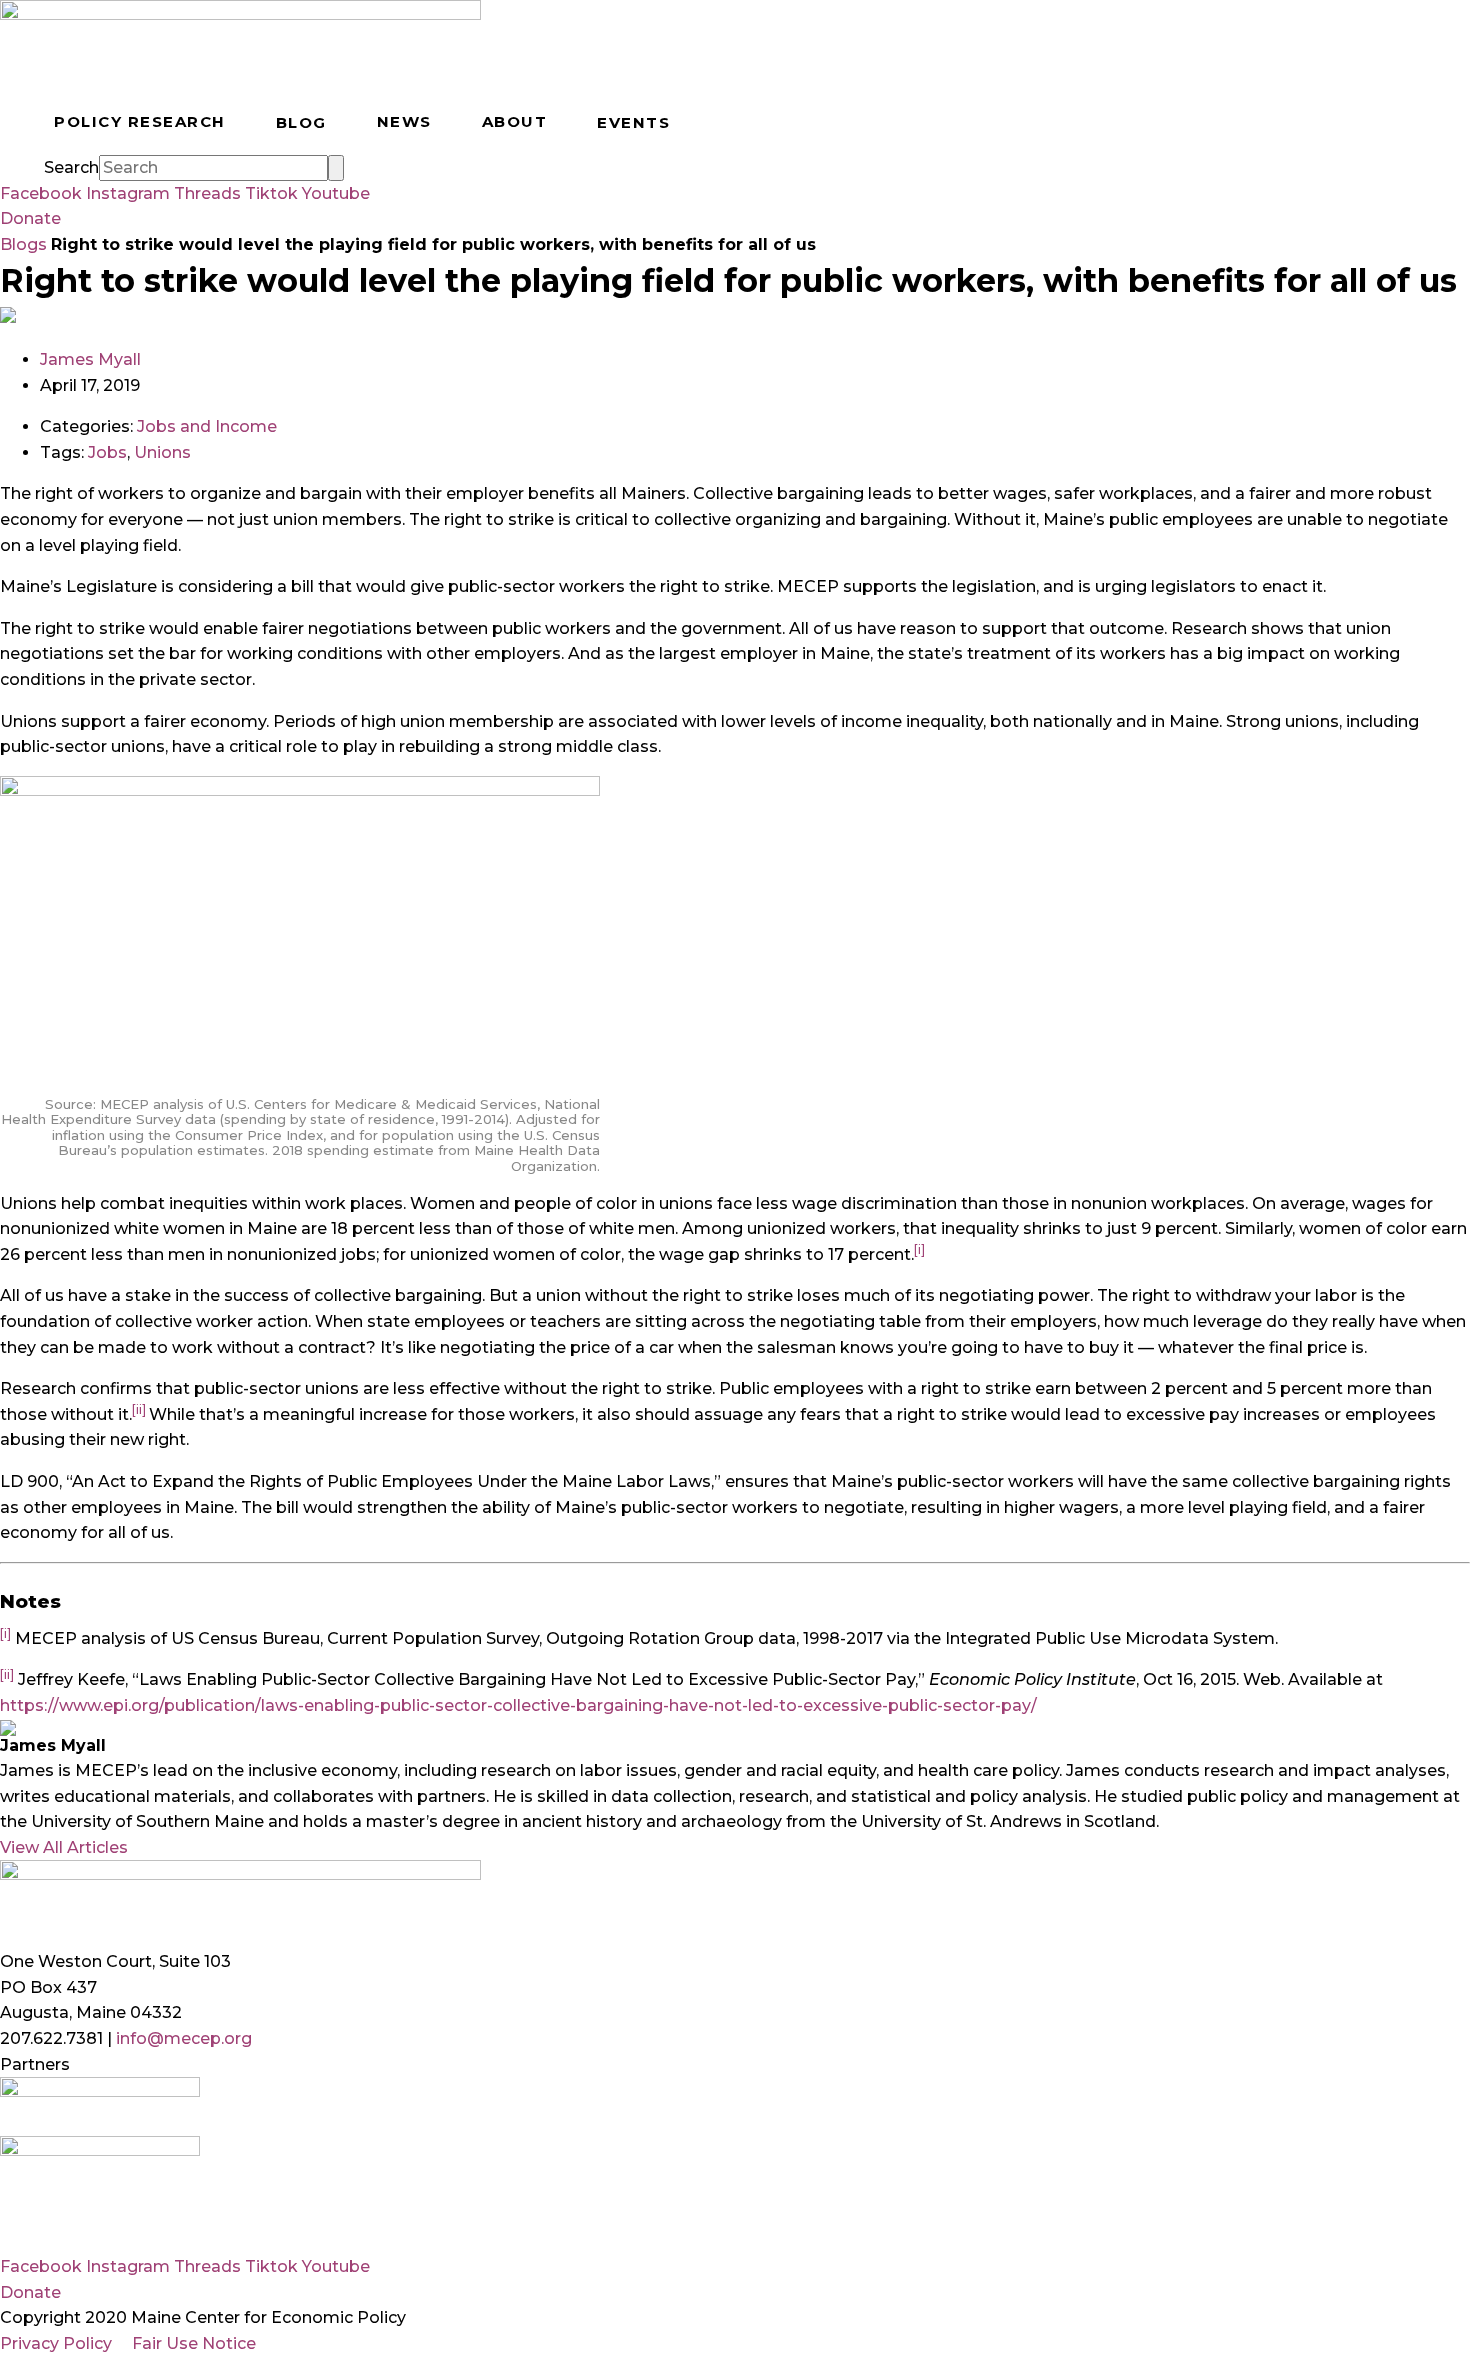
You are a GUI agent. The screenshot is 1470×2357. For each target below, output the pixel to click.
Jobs (107, 452)
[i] (919, 1249)
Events (633, 122)
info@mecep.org (184, 2038)
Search (71, 167)
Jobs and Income (207, 426)
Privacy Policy (56, 2343)
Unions (162, 452)
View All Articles (64, 1847)
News (404, 121)
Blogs (23, 244)
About (515, 121)
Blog (301, 122)
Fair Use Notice (194, 2343)
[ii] (139, 1409)
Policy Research (140, 121)
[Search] (336, 168)
